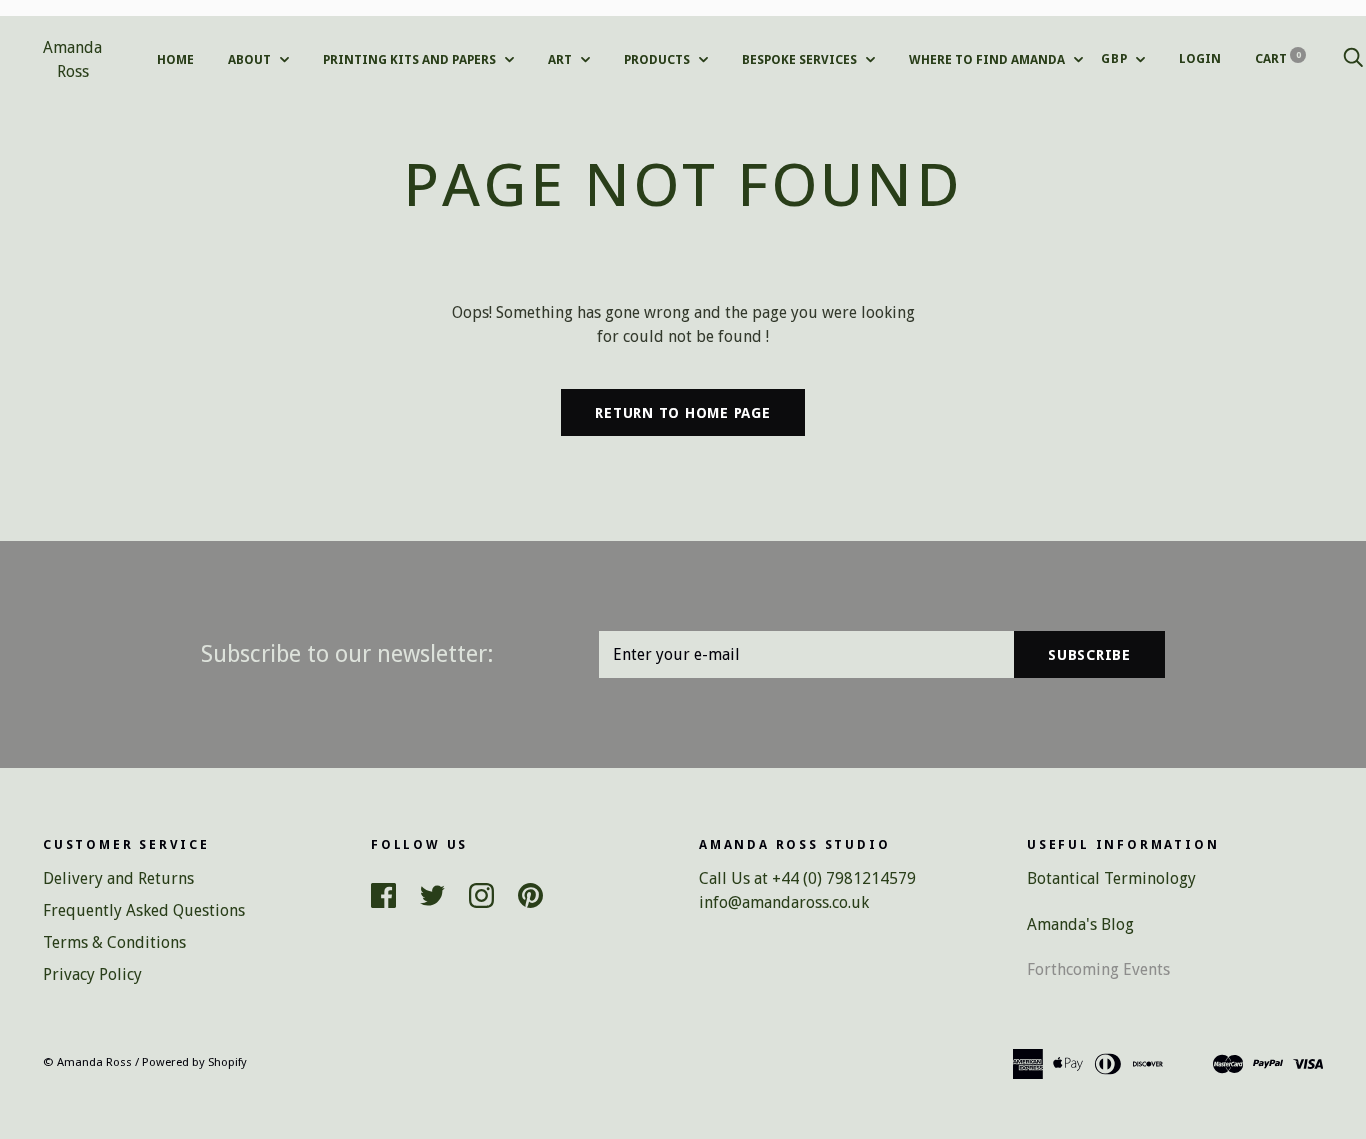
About (251, 59)
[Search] (1353, 58)
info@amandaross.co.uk (784, 902)
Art (561, 59)
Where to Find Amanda (988, 59)
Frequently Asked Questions (144, 910)
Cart (1278, 58)
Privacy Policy (92, 974)
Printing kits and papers (411, 59)
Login (1200, 58)
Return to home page (682, 413)
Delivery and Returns (118, 878)
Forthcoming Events (1098, 969)
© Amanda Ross (87, 1062)
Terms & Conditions (114, 942)
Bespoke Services (801, 59)
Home (175, 59)
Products (658, 59)
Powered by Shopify (194, 1062)
